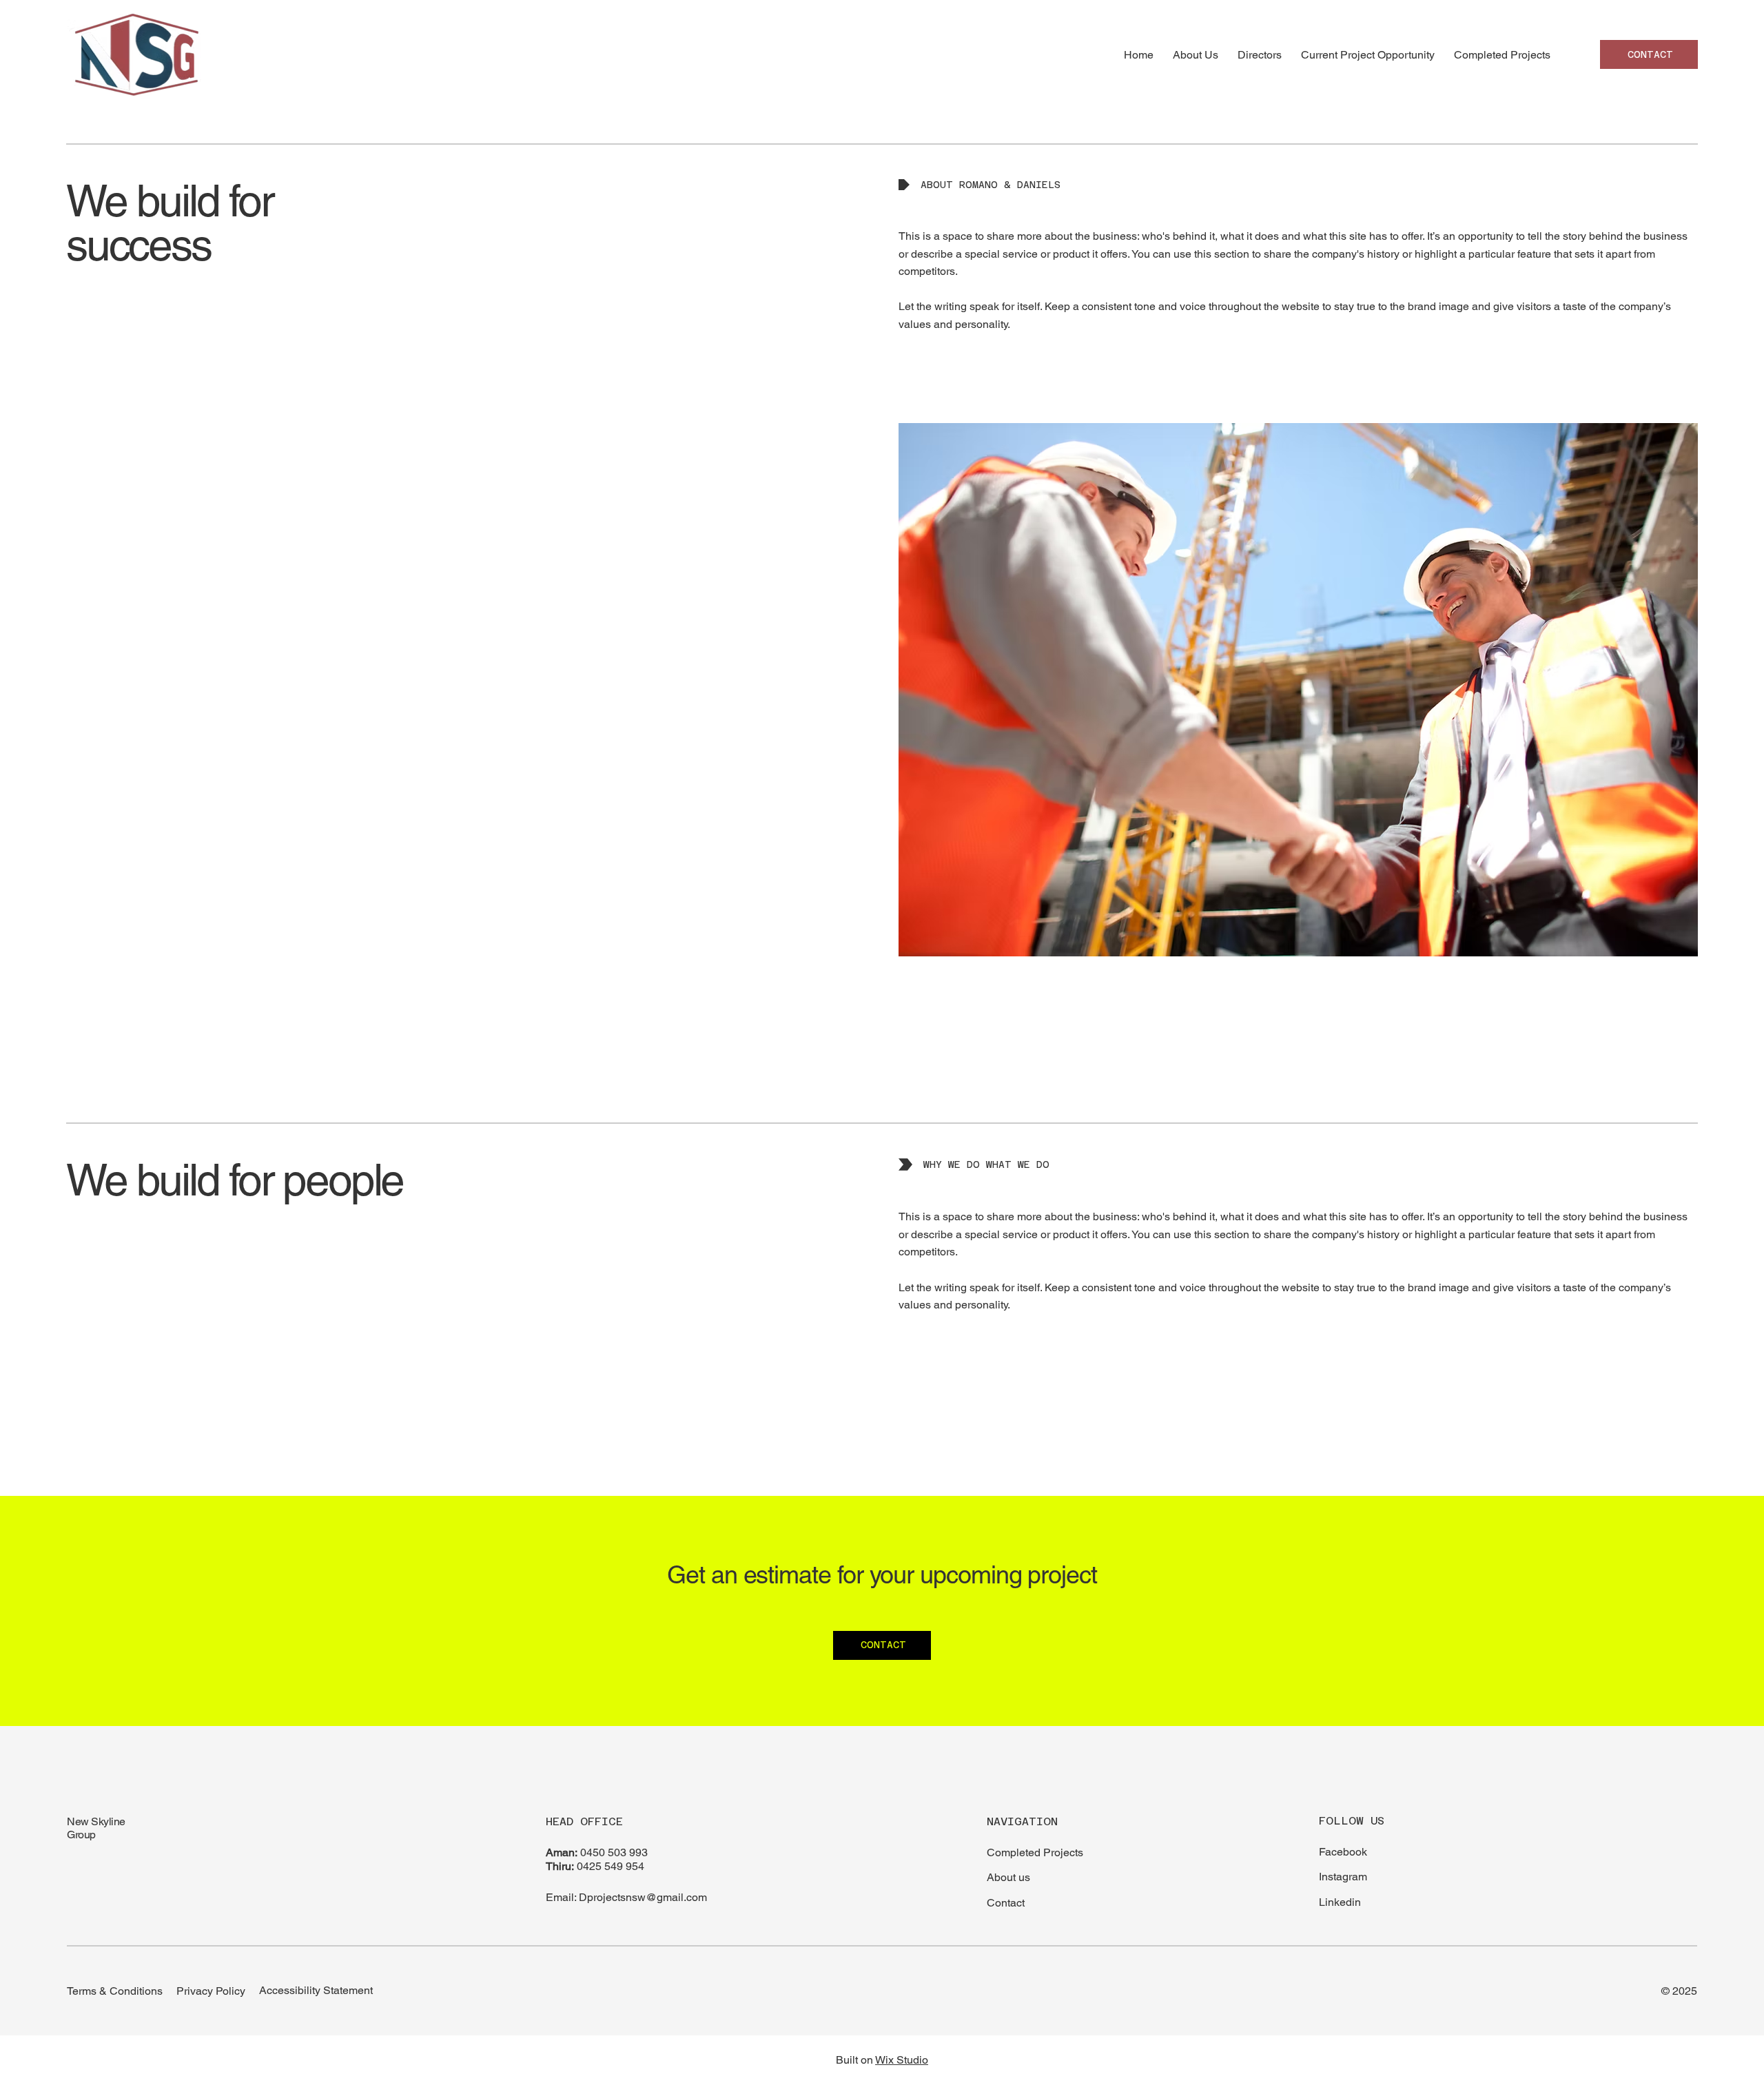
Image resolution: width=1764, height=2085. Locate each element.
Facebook (1343, 1852)
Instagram (1343, 1877)
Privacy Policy (211, 1991)
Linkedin (1340, 1902)
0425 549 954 (611, 1866)
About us (1008, 1877)
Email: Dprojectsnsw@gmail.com (626, 1897)
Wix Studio (902, 2060)
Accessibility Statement (316, 1990)
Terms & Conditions (115, 1991)
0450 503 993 (614, 1852)
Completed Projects (1035, 1852)
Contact (1006, 1903)
